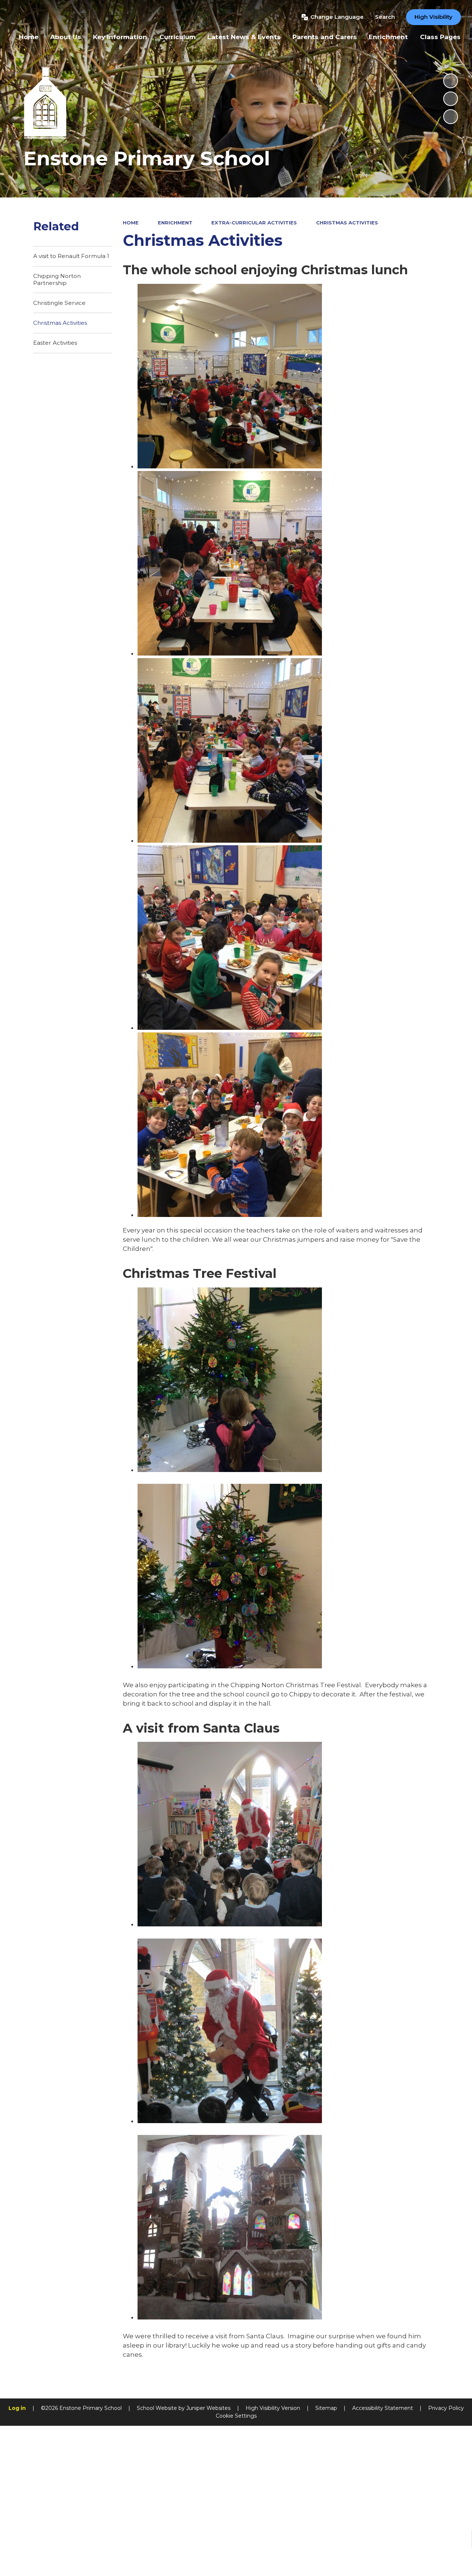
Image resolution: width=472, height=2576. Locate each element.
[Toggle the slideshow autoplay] (451, 81)
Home (131, 223)
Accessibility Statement (383, 2408)
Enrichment (175, 223)
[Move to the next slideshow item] (451, 117)
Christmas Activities (347, 223)
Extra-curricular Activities (254, 223)
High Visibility (433, 17)
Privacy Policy (446, 2408)
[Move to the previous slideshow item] (451, 99)
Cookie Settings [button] (236, 2416)
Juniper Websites (208, 2408)
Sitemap (326, 2408)
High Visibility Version (273, 2408)
